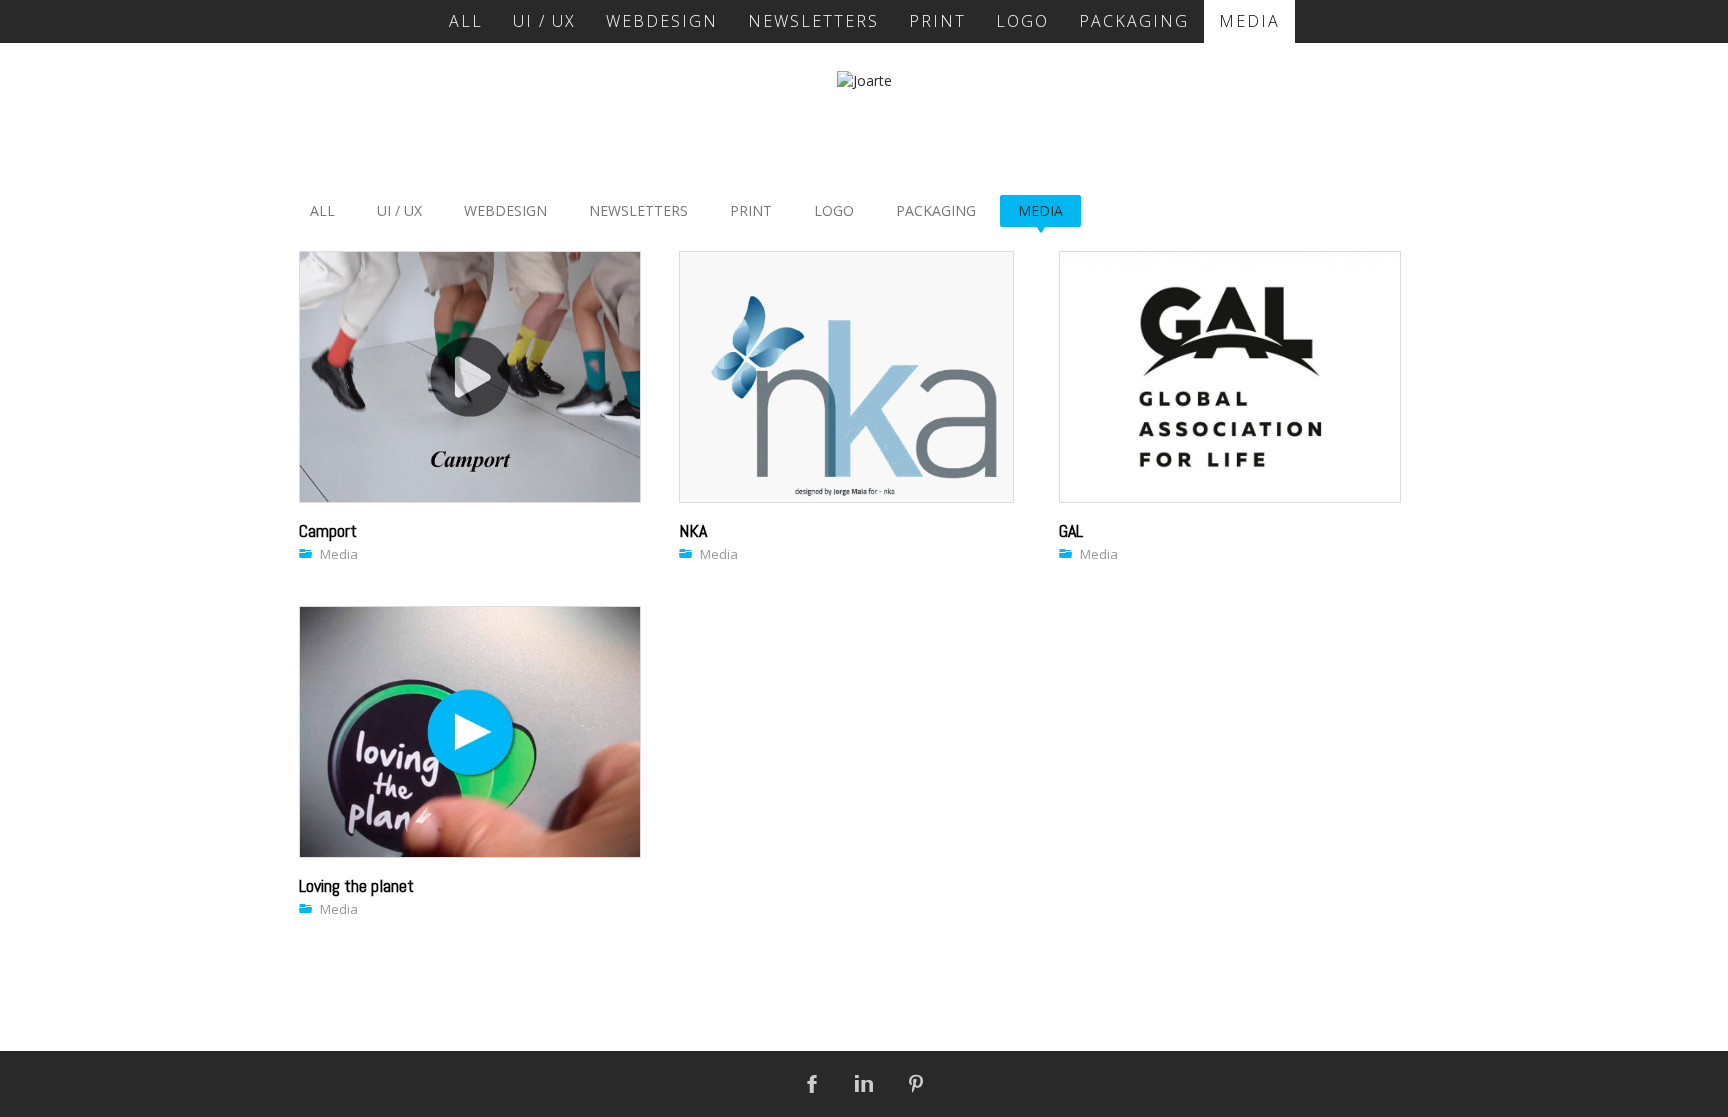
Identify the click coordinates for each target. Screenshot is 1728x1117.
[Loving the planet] (470, 732)
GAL (1071, 530)
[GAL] (1230, 377)
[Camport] (470, 377)
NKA (693, 530)
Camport (328, 530)
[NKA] (846, 377)
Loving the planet (356, 885)
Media (339, 554)
